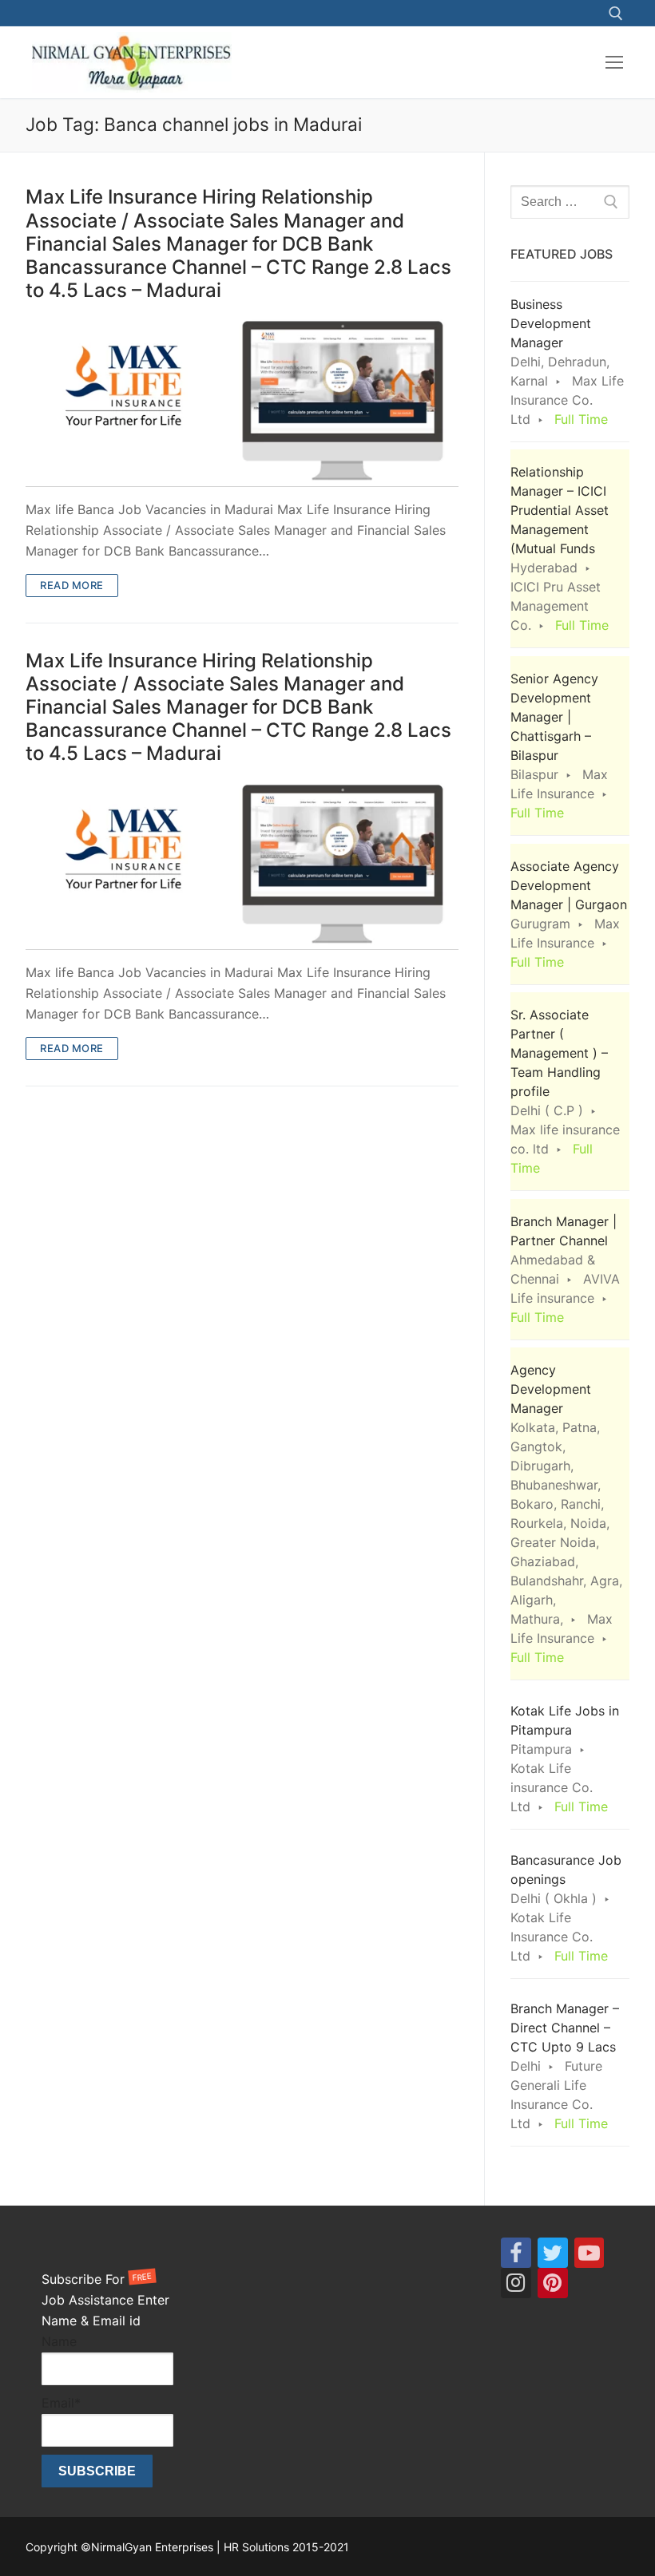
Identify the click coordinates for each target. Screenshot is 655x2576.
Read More (72, 585)
